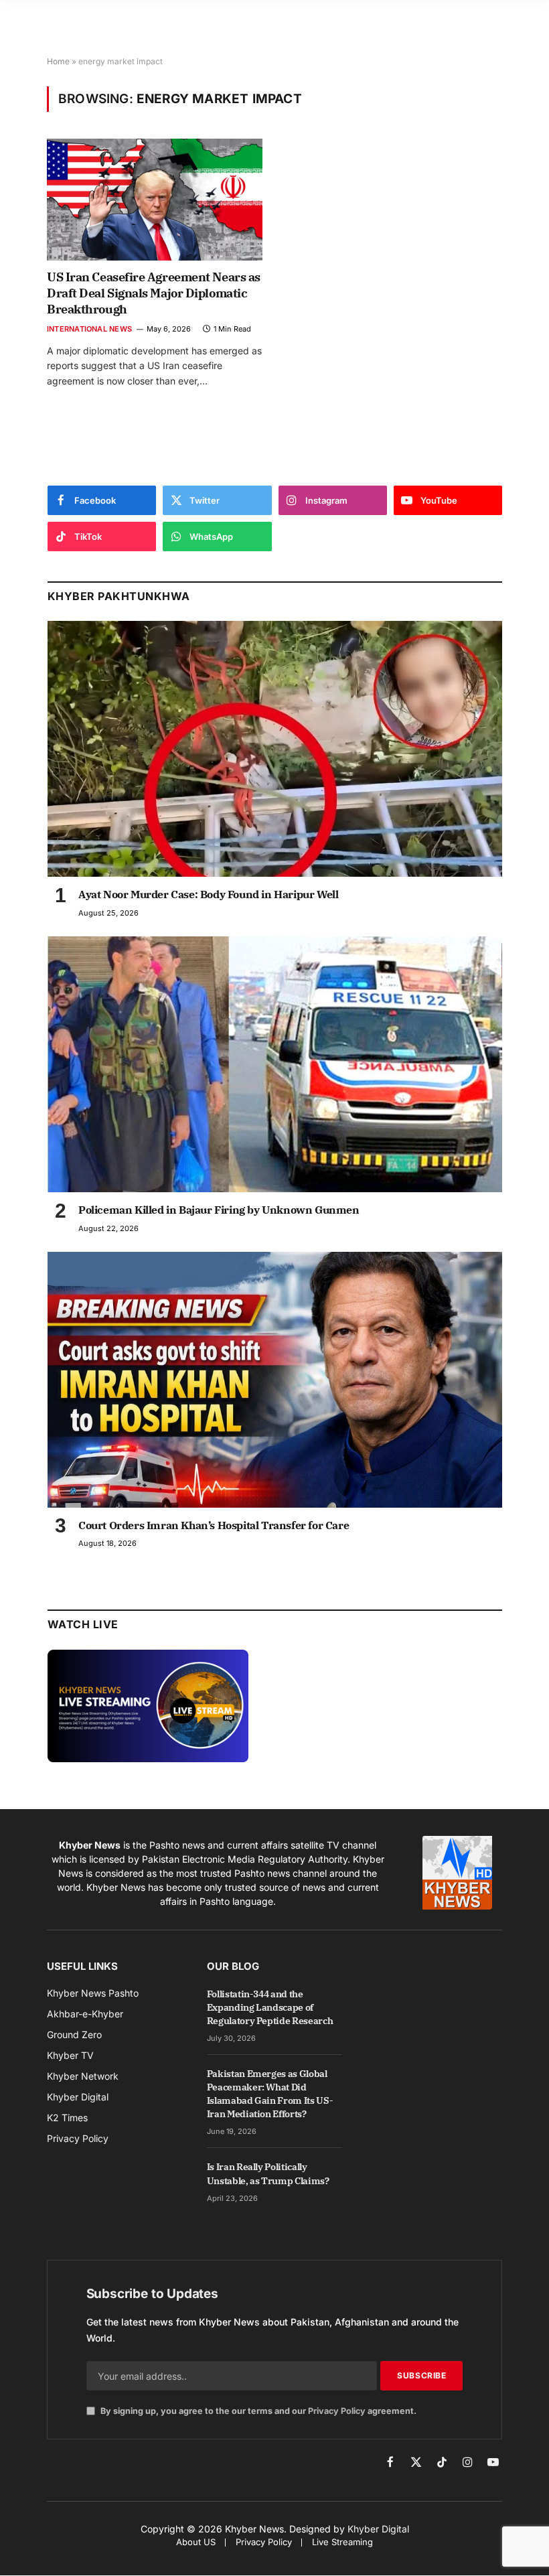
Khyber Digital (378, 2529)
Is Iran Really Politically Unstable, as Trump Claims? (268, 2173)
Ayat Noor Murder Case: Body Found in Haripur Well (208, 894)
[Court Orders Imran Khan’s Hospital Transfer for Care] (275, 1380)
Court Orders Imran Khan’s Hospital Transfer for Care (214, 1525)
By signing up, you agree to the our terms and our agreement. (257, 2411)
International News (89, 329)
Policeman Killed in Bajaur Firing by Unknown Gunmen (219, 1210)
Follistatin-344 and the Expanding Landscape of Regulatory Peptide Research (270, 2007)
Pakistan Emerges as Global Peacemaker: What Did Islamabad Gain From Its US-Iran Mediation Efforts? (270, 2094)
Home (58, 61)
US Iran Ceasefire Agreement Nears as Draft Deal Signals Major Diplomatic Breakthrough (154, 293)
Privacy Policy (337, 2411)
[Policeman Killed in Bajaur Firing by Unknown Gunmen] (275, 1064)
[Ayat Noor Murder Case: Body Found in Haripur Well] (275, 749)
